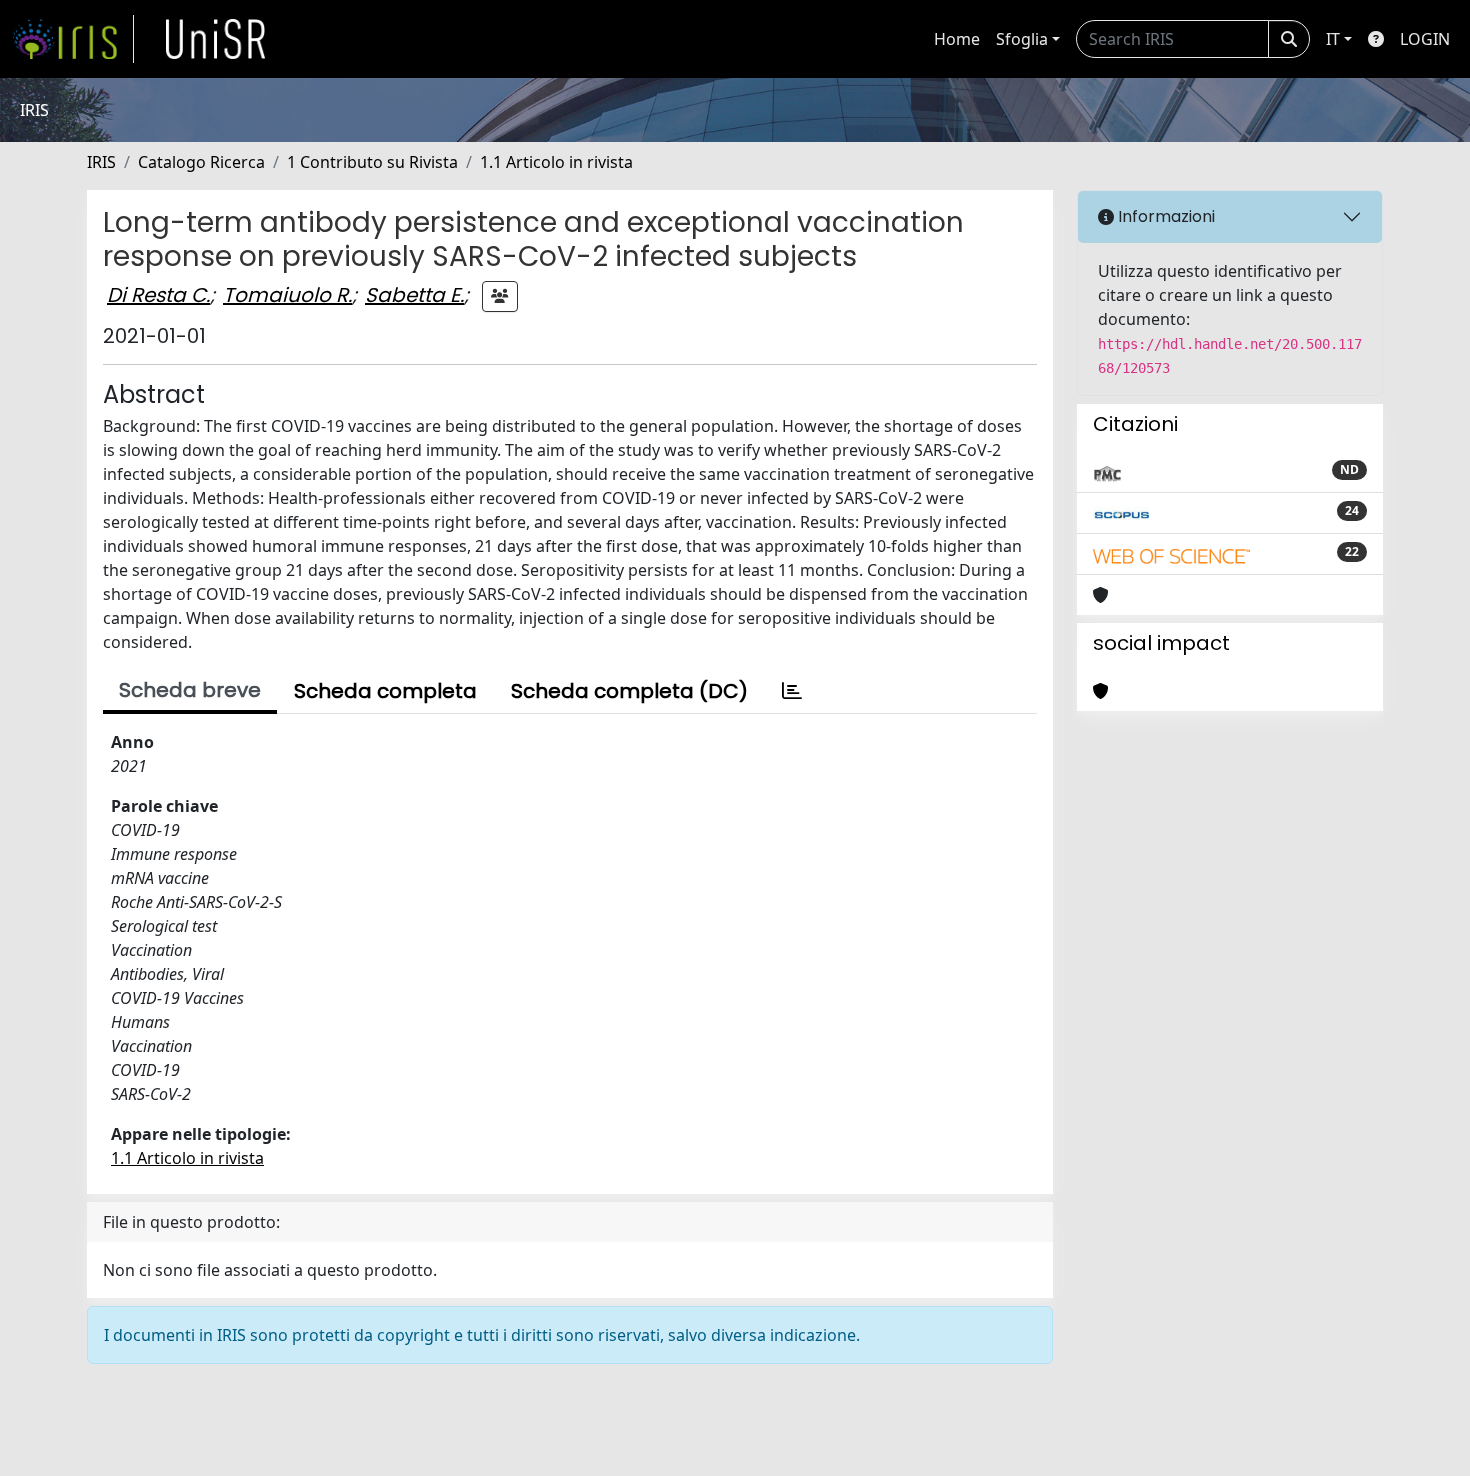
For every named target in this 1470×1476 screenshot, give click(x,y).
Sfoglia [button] (1022, 39)
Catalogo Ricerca (201, 162)
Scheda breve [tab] (190, 690)
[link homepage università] (216, 39)
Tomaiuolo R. (287, 295)
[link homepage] (73, 39)
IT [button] (1333, 39)
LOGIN (1425, 39)
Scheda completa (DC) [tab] (629, 691)
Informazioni (1164, 216)
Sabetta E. (414, 295)
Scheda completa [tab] (385, 691)
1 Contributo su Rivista (372, 162)
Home (957, 39)
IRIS (101, 162)
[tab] (792, 691)
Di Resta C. (158, 295)
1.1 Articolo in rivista (556, 162)
